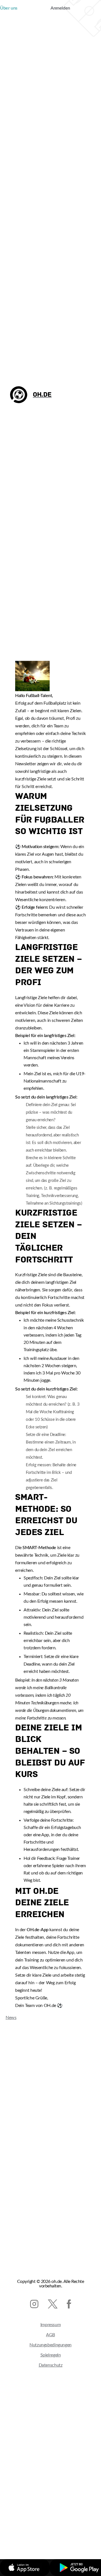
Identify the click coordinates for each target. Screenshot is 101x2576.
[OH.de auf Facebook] (69, 2304)
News (8, 2018)
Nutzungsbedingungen (50, 2345)
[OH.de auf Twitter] (53, 2304)
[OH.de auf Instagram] (34, 2304)
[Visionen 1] (32, 690)
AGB (50, 2335)
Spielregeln (51, 2355)
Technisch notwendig (37, 2536)
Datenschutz (51, 2365)
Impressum (51, 2325)
